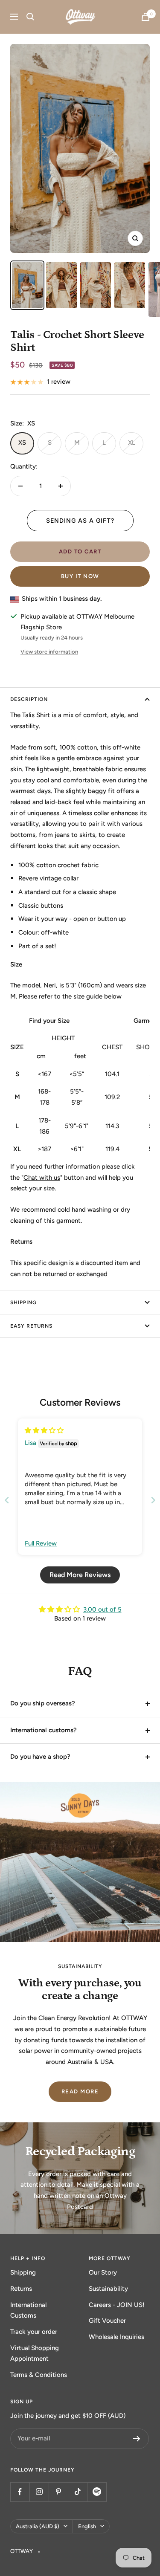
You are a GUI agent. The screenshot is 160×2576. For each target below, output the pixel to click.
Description (29, 699)
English (87, 2526)
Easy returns (31, 1326)
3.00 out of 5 (102, 1609)
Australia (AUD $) (38, 2526)
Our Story (103, 2272)
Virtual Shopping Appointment (35, 2353)
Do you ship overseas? (43, 1703)
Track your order (34, 2332)
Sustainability (108, 2289)
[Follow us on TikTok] (77, 2492)
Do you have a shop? (40, 1757)
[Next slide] (153, 1500)
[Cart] (145, 17)
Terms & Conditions (39, 2375)
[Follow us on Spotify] (97, 2492)
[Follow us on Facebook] (20, 2492)
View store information (49, 652)
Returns (21, 2289)
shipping (23, 1302)
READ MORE (80, 2091)
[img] (44, 1430)
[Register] (137, 2439)
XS (22, 443)
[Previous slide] (7, 1500)
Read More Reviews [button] (80, 1575)
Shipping (23, 2272)
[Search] (30, 17)
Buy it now (80, 576)
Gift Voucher (107, 2321)
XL (132, 443)
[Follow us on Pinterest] (58, 2492)
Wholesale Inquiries (116, 2337)
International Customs (28, 2310)
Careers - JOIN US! (117, 2305)
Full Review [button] (41, 1543)
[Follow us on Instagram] (39, 2492)
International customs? (44, 1730)
